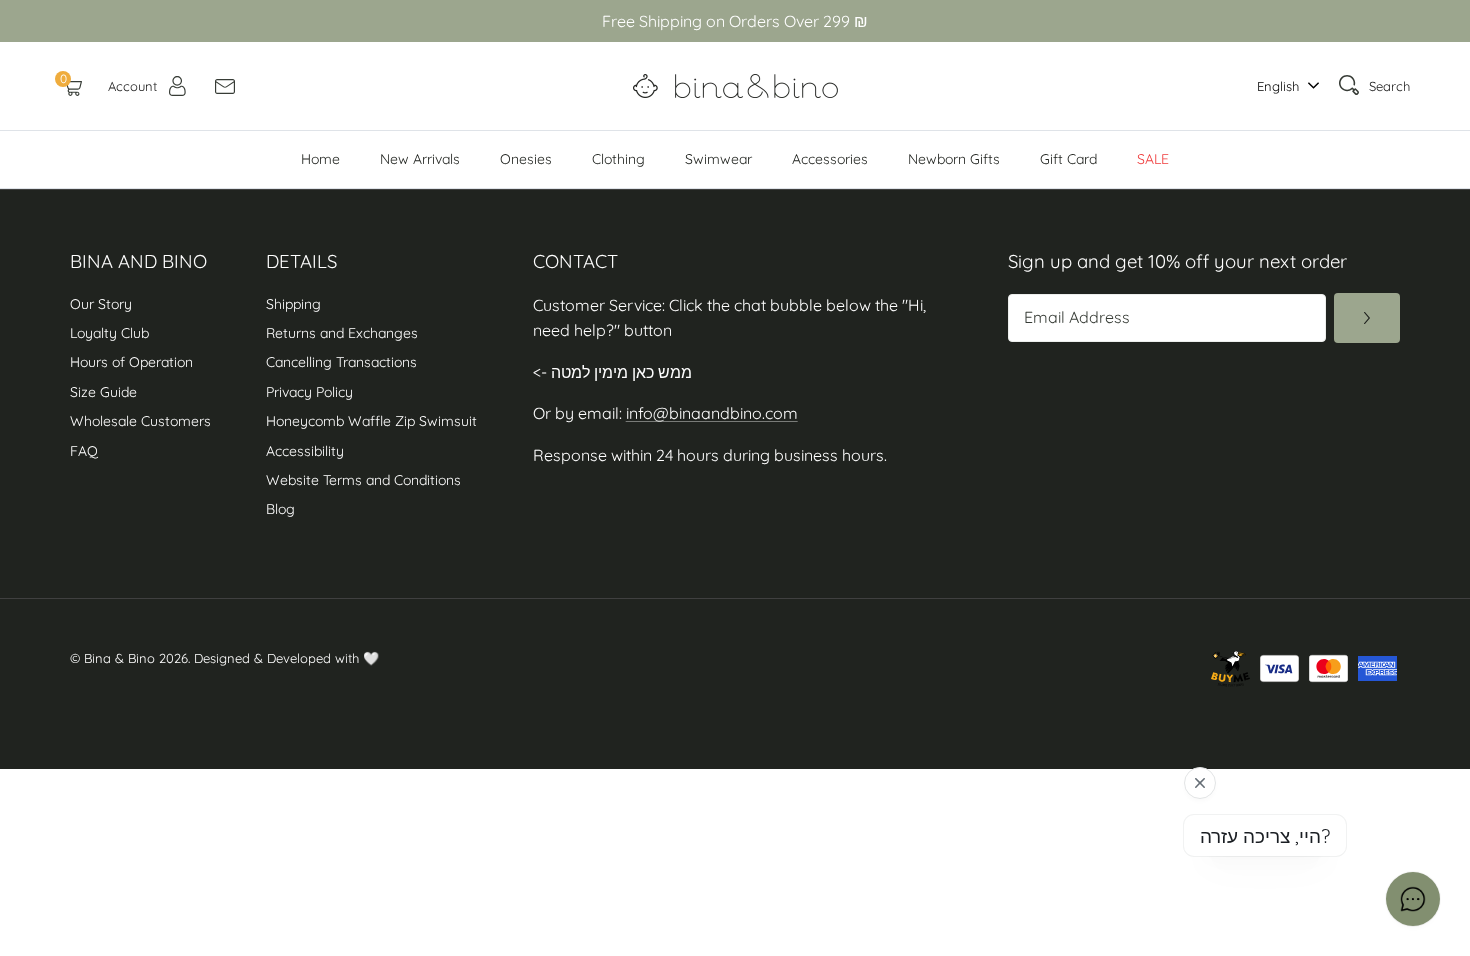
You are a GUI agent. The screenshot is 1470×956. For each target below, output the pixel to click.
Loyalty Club (109, 333)
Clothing (618, 159)
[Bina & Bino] (735, 86)
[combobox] (1283, 86)
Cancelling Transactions (341, 362)
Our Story (101, 304)
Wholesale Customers (140, 421)
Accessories (830, 159)
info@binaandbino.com (712, 413)
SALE (1153, 159)
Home (320, 159)
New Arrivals (420, 159)
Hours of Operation (131, 362)
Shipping (293, 304)
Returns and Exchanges (342, 333)
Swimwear (718, 159)
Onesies (526, 159)
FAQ (84, 451)
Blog (280, 509)
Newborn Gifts (954, 159)
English (1278, 86)
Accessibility (307, 451)
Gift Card (1068, 159)
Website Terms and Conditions (363, 480)
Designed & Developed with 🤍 (286, 658)
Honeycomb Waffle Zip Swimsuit (371, 421)
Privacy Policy (309, 392)
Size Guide (103, 392)
